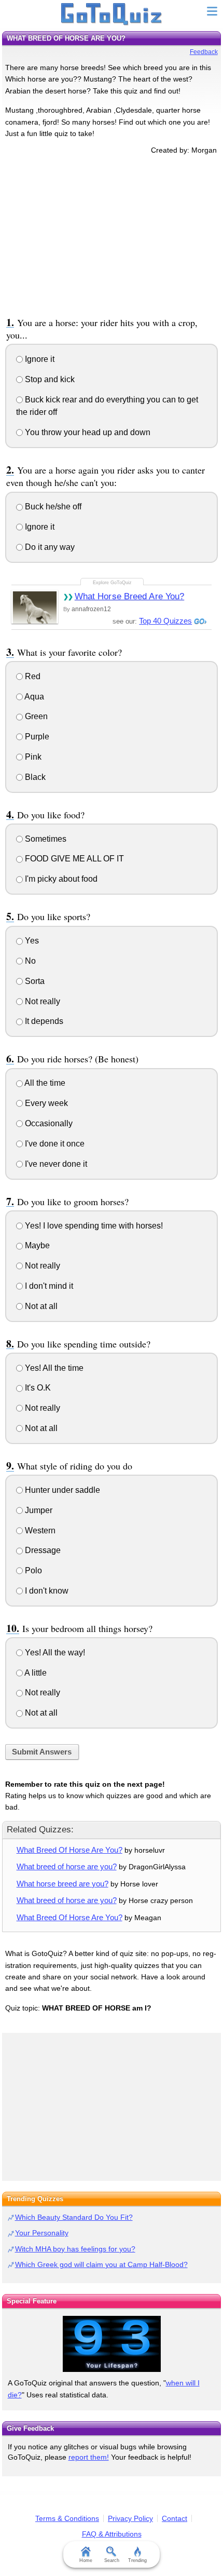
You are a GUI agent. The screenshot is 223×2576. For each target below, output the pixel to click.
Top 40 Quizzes (165, 621)
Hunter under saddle (61, 1490)
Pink (32, 757)
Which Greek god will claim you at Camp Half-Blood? (101, 2264)
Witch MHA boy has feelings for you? (75, 2249)
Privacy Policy (130, 2518)
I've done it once (54, 1144)
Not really (41, 1001)
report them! (89, 2457)
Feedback (204, 52)
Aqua (33, 697)
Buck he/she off (52, 507)
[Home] (112, 15)
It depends (43, 1021)
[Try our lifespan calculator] (112, 2344)
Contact (175, 2518)
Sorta (34, 981)
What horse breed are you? (62, 1884)
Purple (36, 737)
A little (35, 1673)
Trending (137, 2560)
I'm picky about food (60, 879)
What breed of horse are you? (67, 1866)
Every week (45, 1103)
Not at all (40, 1306)
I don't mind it (48, 1286)
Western (39, 1530)
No (29, 961)
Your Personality (42, 2233)
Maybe (36, 1245)
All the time (44, 1083)
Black (34, 777)
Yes (31, 941)
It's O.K (37, 1388)
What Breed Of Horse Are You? (69, 1850)
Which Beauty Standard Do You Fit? (74, 2217)
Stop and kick (49, 379)
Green (35, 716)
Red (32, 676)
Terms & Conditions (67, 2518)
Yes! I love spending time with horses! (93, 1226)
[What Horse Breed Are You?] (35, 607)
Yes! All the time (53, 1368)
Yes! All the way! (54, 1653)
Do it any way (49, 547)
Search (112, 2560)
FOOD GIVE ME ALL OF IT (73, 859)
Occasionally (48, 1123)
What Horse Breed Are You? (130, 596)
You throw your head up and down (87, 432)
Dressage (42, 1550)
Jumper (38, 1510)
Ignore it (39, 359)
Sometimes (45, 839)
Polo (32, 1570)
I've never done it (55, 1164)
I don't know (46, 1591)
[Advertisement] (112, 234)
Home (86, 2560)
